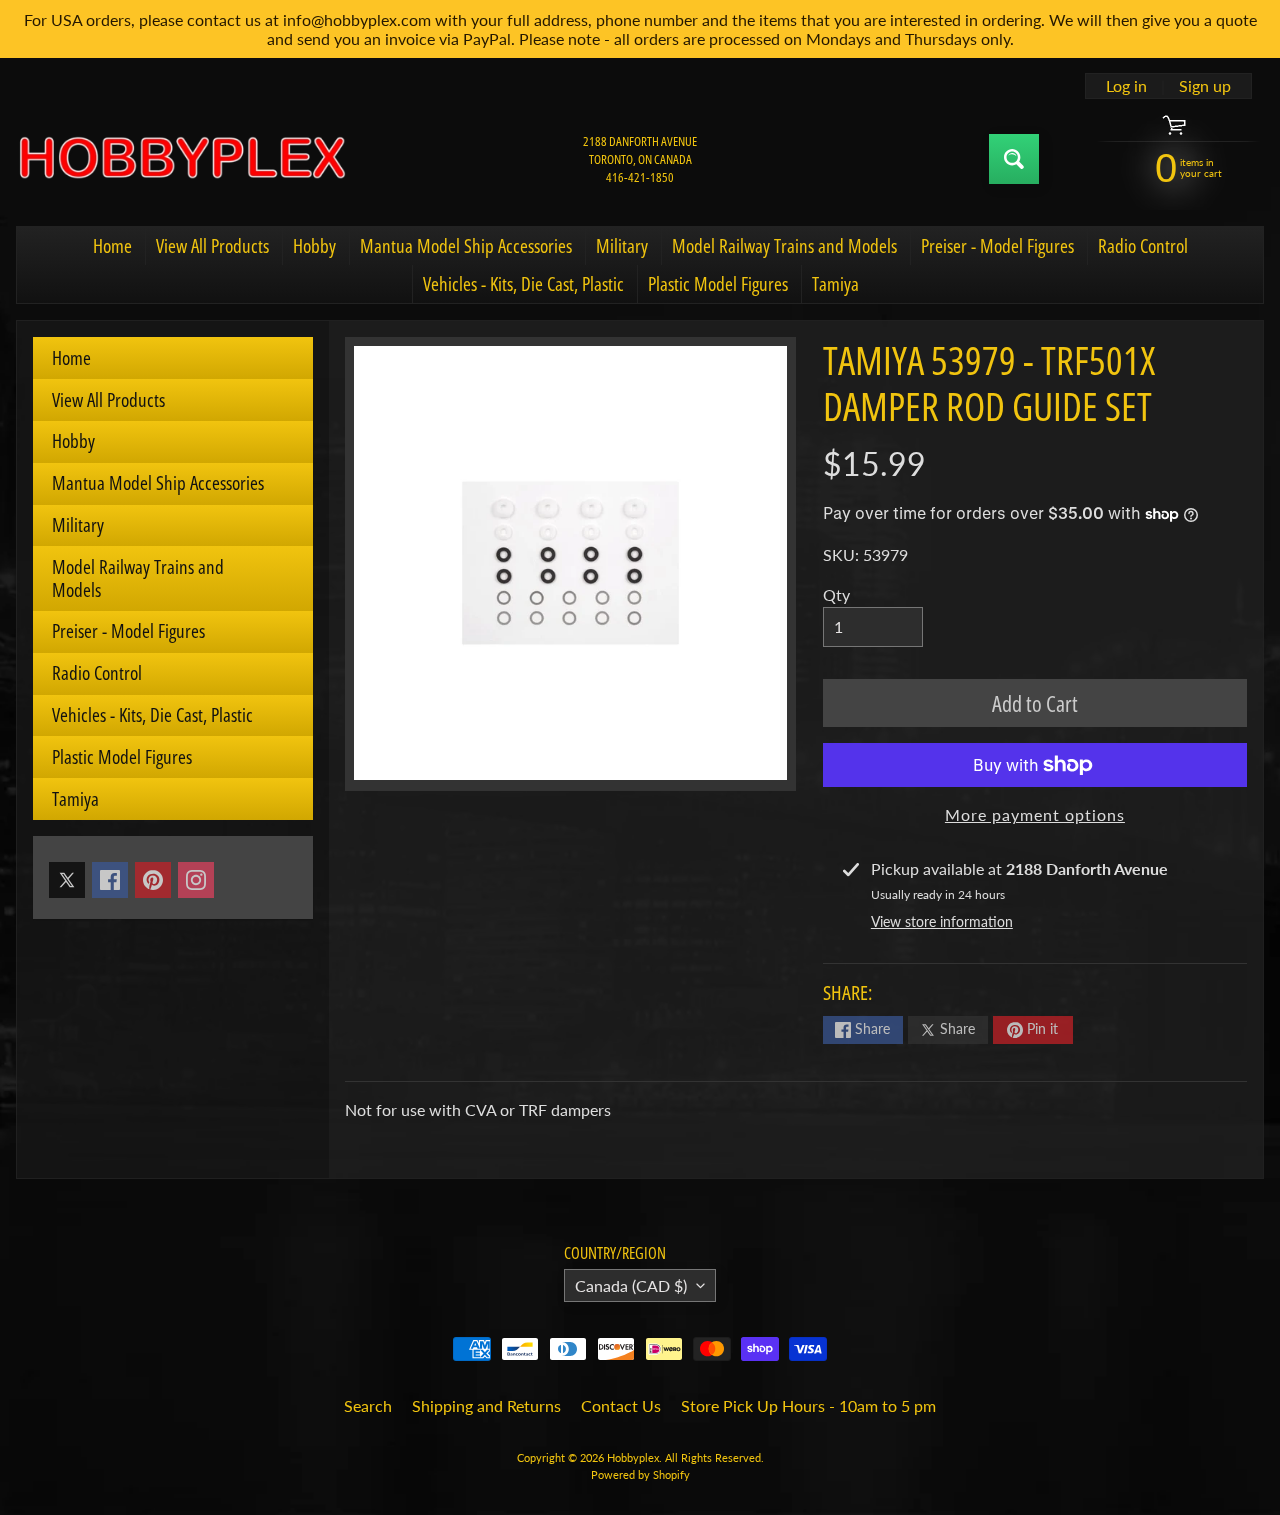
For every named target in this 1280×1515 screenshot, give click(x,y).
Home (112, 246)
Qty (836, 594)
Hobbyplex (633, 1457)
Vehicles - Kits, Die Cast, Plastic (523, 284)
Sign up (1205, 86)
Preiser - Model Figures (997, 246)
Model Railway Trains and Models (784, 246)
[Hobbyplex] (181, 159)
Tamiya (835, 284)
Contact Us (621, 1405)
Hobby (314, 246)
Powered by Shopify (640, 1474)
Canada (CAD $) (631, 1285)
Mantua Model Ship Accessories (466, 246)
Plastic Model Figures (718, 284)
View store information (942, 921)
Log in (1126, 86)
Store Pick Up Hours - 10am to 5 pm (808, 1405)
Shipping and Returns (486, 1405)
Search (368, 1405)
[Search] (1014, 159)
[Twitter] (67, 880)
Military (622, 246)
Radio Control (1143, 246)
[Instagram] (196, 880)
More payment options (1035, 814)
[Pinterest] (153, 880)
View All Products (212, 246)
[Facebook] (110, 880)
